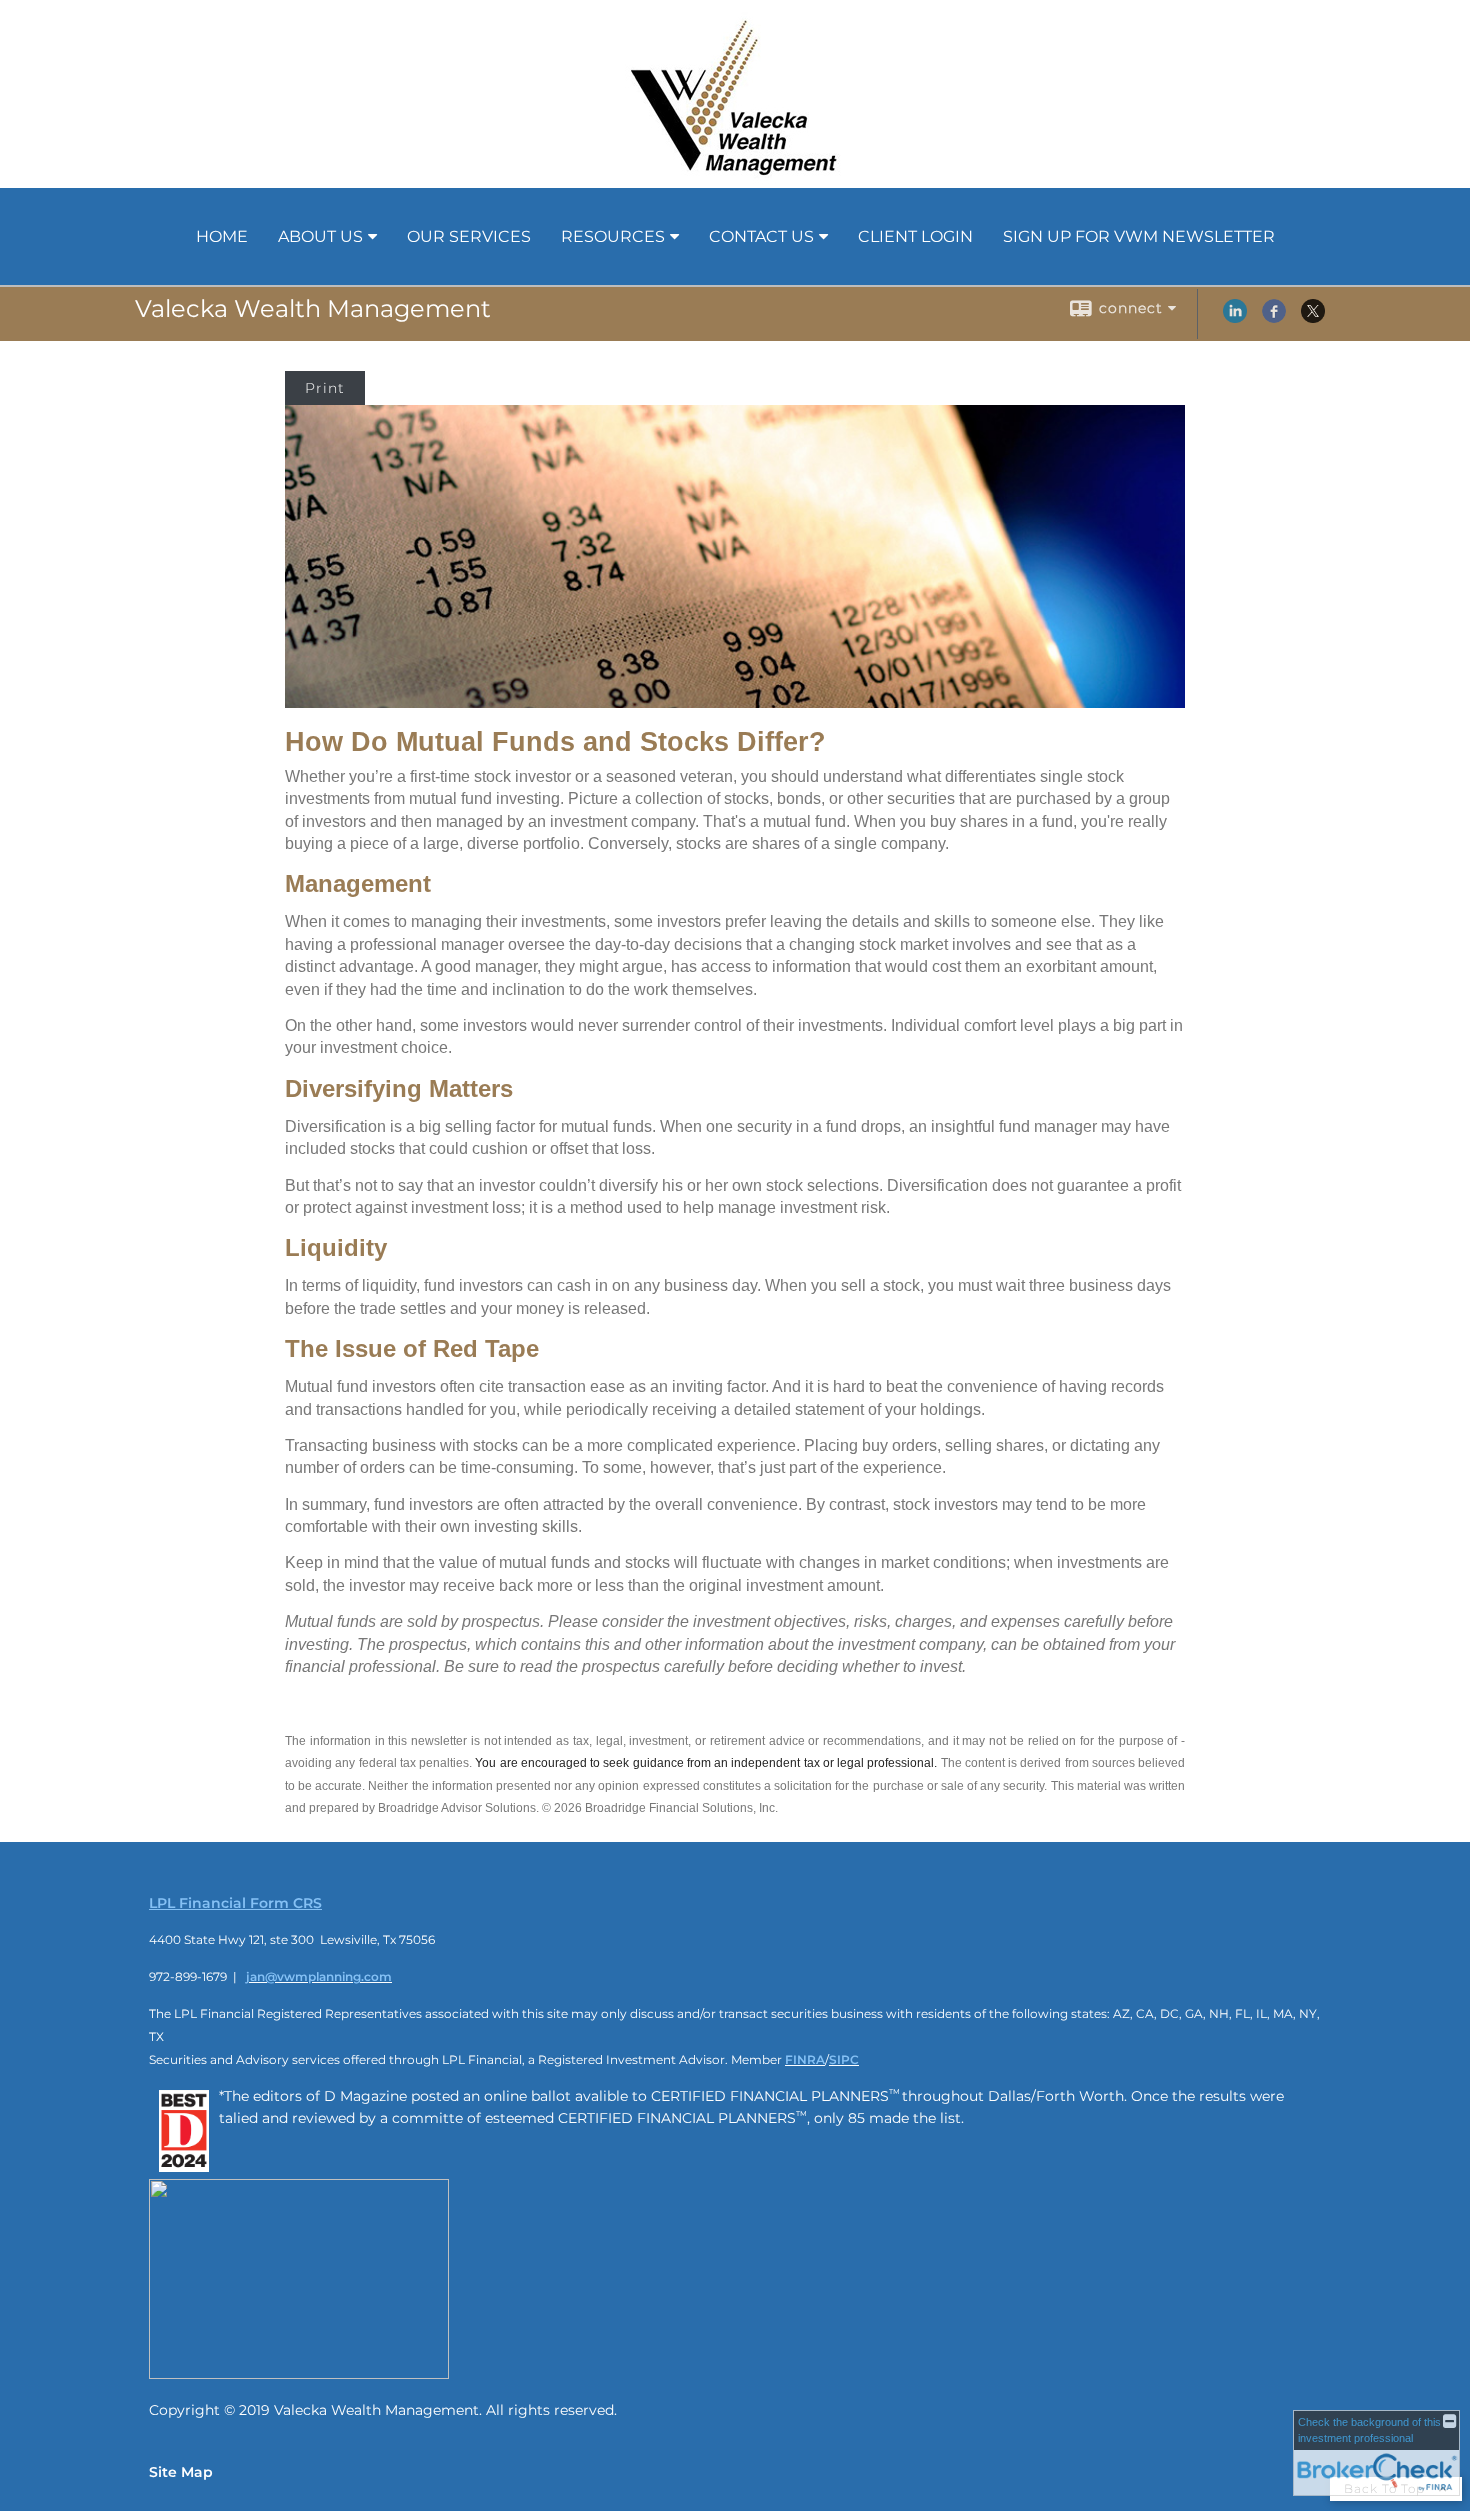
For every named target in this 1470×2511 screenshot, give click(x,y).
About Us (320, 236)
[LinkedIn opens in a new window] (1235, 318)
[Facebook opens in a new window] (1274, 318)
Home (222, 236)
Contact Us (761, 236)
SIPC (844, 2059)
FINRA (805, 2059)
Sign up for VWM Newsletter (1139, 236)
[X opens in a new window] (1313, 318)
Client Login (915, 236)
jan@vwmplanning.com (319, 1976)
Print (325, 388)
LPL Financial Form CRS (235, 1903)
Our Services (469, 236)
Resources (613, 236)
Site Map (181, 2472)
